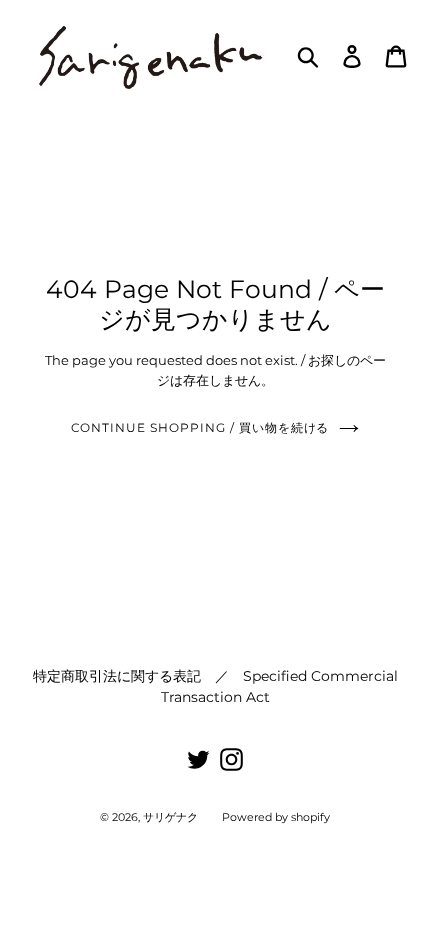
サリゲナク (170, 817)
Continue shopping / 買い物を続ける (200, 427)
